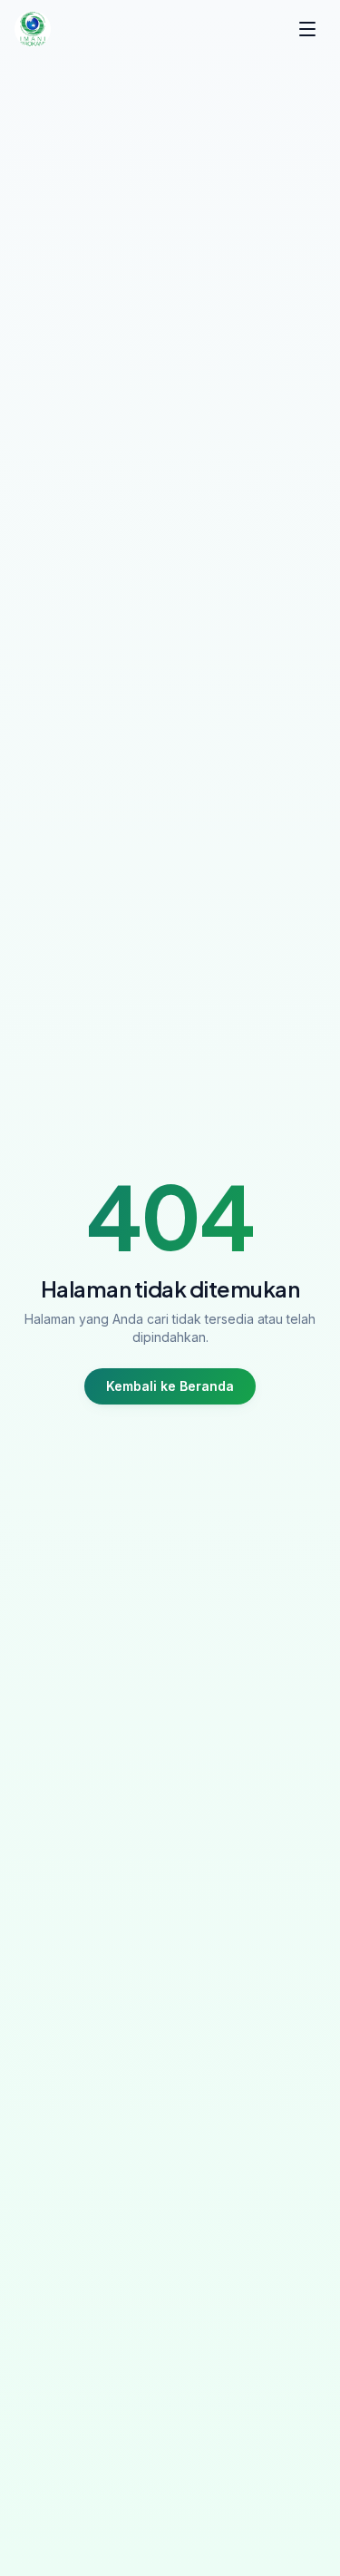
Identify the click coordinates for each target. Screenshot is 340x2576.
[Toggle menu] (307, 29)
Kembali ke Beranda (170, 1386)
